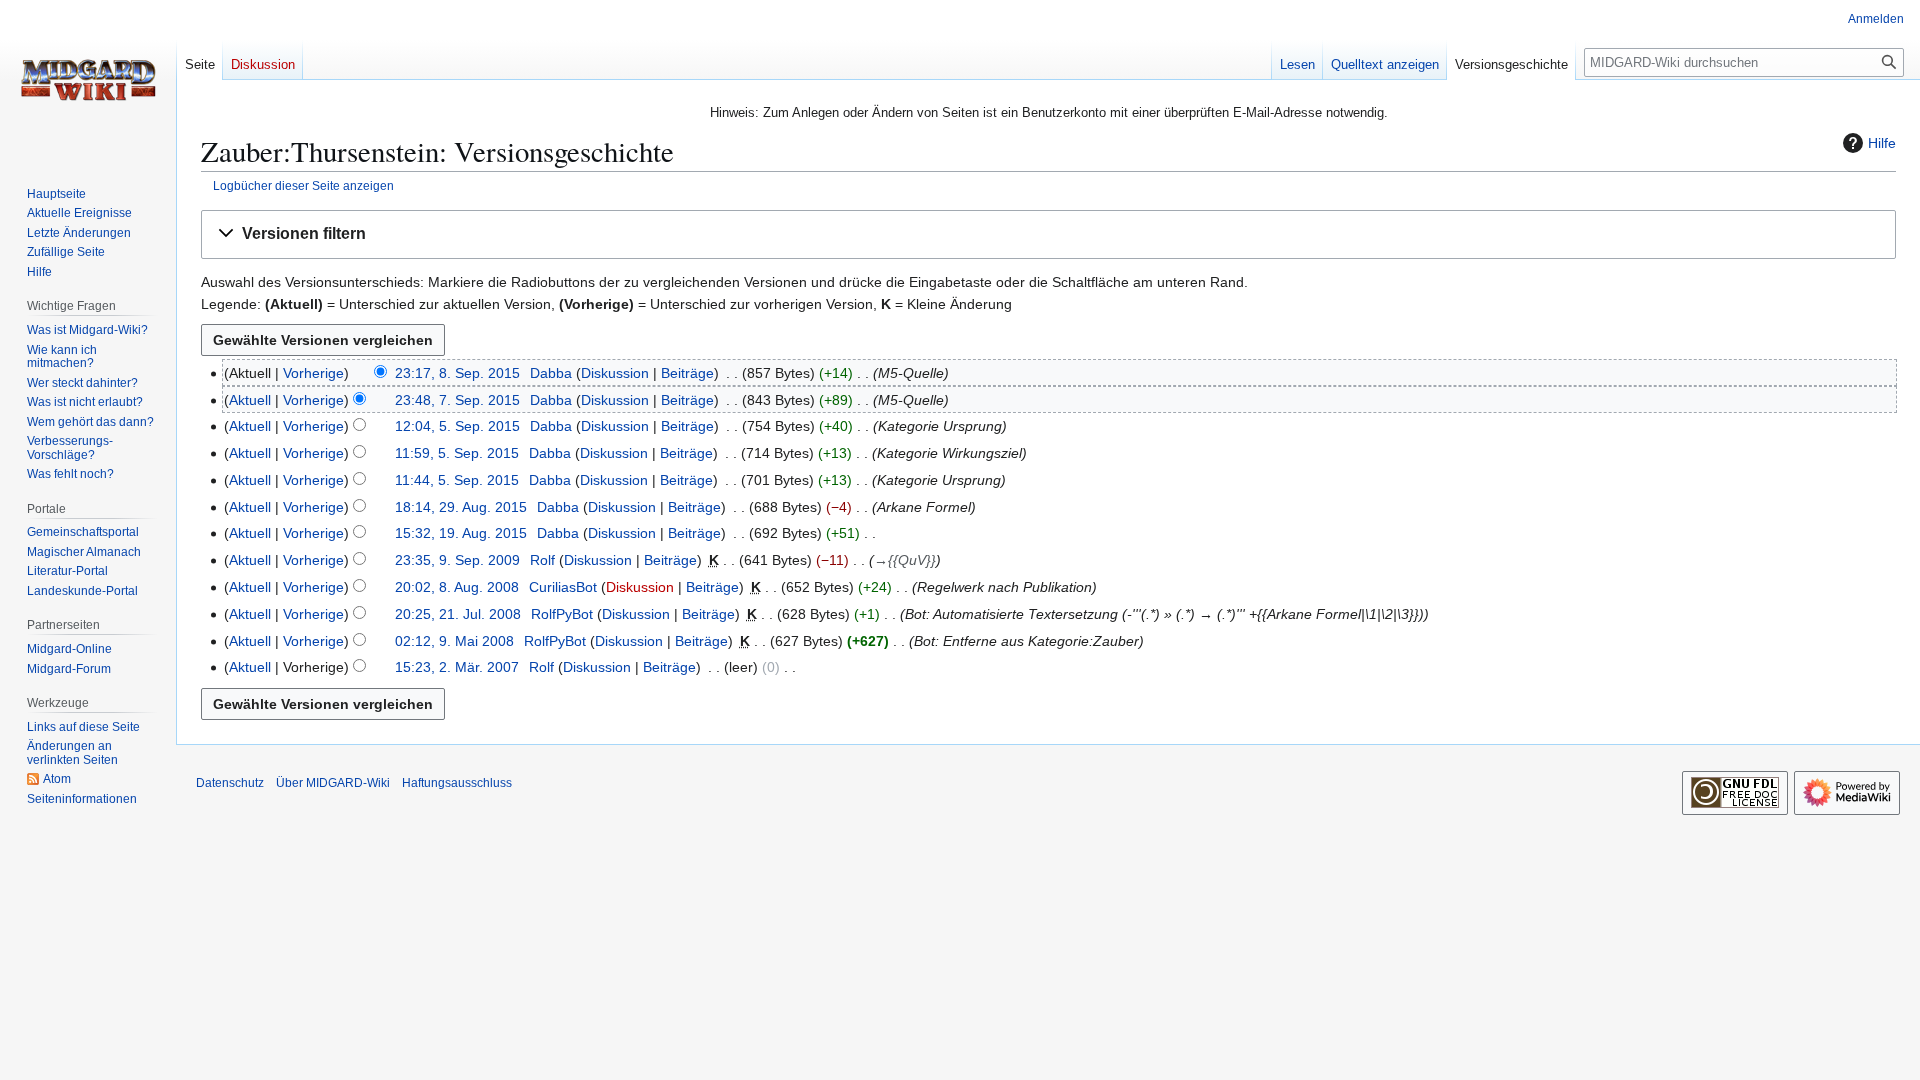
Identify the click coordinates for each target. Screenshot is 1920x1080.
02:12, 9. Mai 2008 (454, 641)
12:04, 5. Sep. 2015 (457, 426)
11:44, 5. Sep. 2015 (457, 480)
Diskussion (615, 373)
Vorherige (313, 373)
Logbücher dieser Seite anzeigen (303, 185)
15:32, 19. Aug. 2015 (461, 533)
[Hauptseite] (88, 80)
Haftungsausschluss (457, 783)
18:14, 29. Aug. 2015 (461, 507)
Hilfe (1882, 143)
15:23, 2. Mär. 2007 (457, 667)
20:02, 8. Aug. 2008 (457, 587)
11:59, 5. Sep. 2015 (457, 453)
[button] (1048, 234)
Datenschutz (230, 783)
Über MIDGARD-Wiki (333, 783)
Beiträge (687, 373)
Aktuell (250, 400)
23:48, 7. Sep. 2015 (457, 400)
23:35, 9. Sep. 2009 (457, 560)
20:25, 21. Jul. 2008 (458, 614)
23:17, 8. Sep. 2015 (457, 373)
